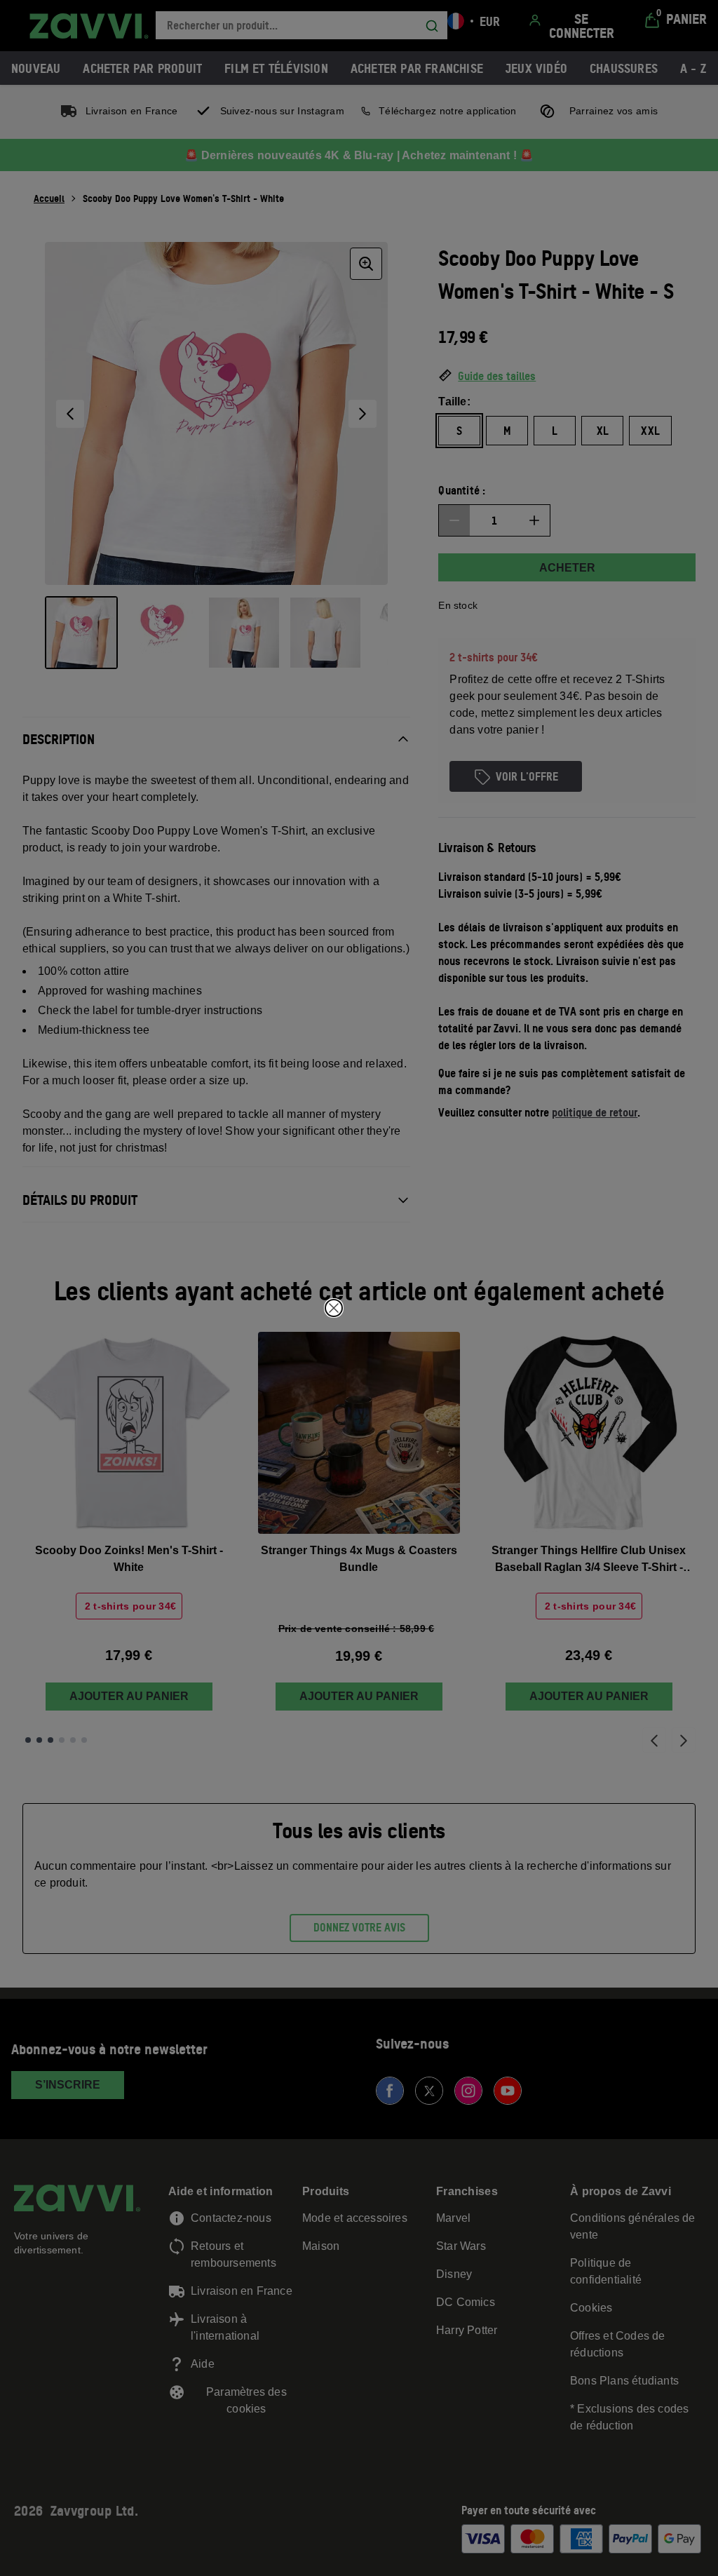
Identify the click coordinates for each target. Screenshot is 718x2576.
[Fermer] (334, 1308)
